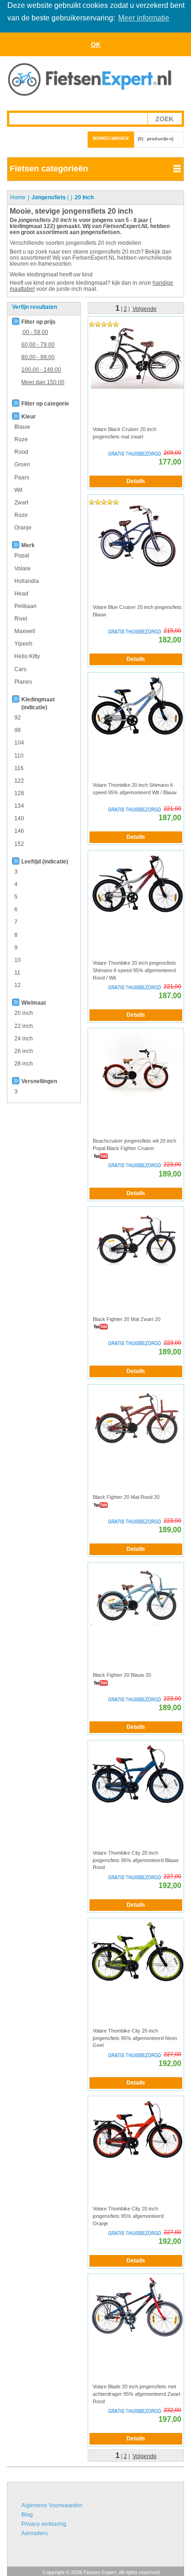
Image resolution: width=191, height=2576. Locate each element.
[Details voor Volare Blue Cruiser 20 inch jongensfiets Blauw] (137, 536)
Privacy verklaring (44, 2524)
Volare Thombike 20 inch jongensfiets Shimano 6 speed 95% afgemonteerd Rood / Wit (134, 970)
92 (18, 718)
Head (21, 594)
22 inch (24, 1026)
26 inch (24, 1051)
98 (18, 730)
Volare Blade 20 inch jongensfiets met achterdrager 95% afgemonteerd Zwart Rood (137, 2394)
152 (19, 844)
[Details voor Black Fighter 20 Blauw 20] (137, 1595)
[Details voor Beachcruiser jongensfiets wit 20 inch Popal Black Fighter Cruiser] (137, 1064)
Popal (22, 556)
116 (19, 768)
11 (17, 973)
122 (19, 781)
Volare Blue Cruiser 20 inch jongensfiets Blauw (137, 611)
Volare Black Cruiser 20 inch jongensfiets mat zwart (124, 433)
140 (19, 818)
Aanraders (35, 2533)
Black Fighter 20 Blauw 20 (122, 1675)
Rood (21, 452)
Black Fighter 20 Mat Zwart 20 (127, 1319)
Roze (21, 439)
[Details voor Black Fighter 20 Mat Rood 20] (137, 1417)
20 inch (24, 1013)
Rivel (21, 619)
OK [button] (96, 45)
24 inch (24, 1039)
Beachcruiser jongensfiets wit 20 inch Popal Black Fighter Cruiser (134, 1144)
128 (19, 793)
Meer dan (43, 382)
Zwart (21, 503)
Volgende (145, 309)
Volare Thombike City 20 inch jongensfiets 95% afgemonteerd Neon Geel (135, 2038)
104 (19, 743)
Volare (22, 569)
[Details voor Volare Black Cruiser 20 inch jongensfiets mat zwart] (137, 358)
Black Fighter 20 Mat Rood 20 (126, 1497)
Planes (23, 682)
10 (18, 960)
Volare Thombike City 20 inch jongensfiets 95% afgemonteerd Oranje (128, 2216)
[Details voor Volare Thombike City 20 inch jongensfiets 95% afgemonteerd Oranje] (137, 2129)
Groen (22, 464)
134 (19, 806)
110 (19, 756)
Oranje (23, 528)
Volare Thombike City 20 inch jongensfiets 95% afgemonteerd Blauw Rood (136, 1860)
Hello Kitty (27, 656)
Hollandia (27, 581)
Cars (20, 669)
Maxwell (25, 631)
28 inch (24, 1064)
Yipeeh (23, 644)
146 (19, 831)
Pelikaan (25, 606)
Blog (27, 2515)
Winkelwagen (111, 138)
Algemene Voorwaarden (52, 2505)
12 (18, 985)
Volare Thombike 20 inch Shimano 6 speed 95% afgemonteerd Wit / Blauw (135, 789)
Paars (22, 477)
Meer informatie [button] (144, 18)
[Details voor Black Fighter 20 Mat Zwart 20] (137, 1238)
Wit (18, 490)
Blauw (22, 427)
